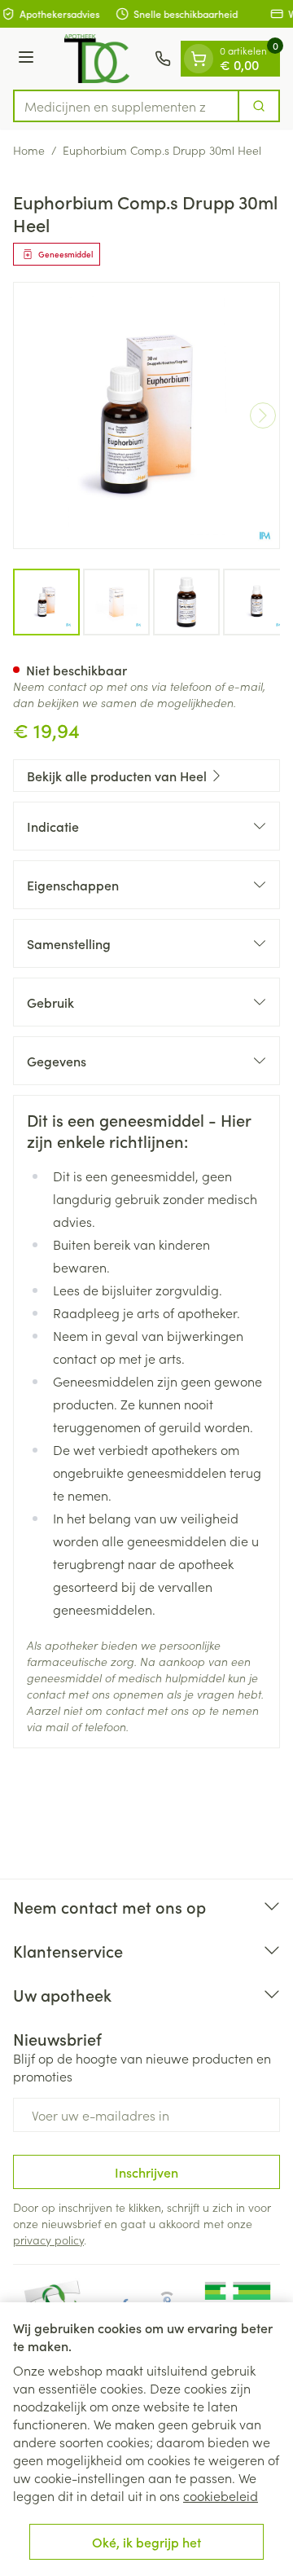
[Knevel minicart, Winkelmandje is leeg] (199, 59)
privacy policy (48, 2240)
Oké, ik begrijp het (146, 2542)
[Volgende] (263, 415)
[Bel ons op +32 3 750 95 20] (163, 59)
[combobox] (126, 106)
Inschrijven (146, 2172)
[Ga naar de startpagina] (97, 59)
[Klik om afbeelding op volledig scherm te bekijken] (146, 415)
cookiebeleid (221, 2495)
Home (29, 150)
